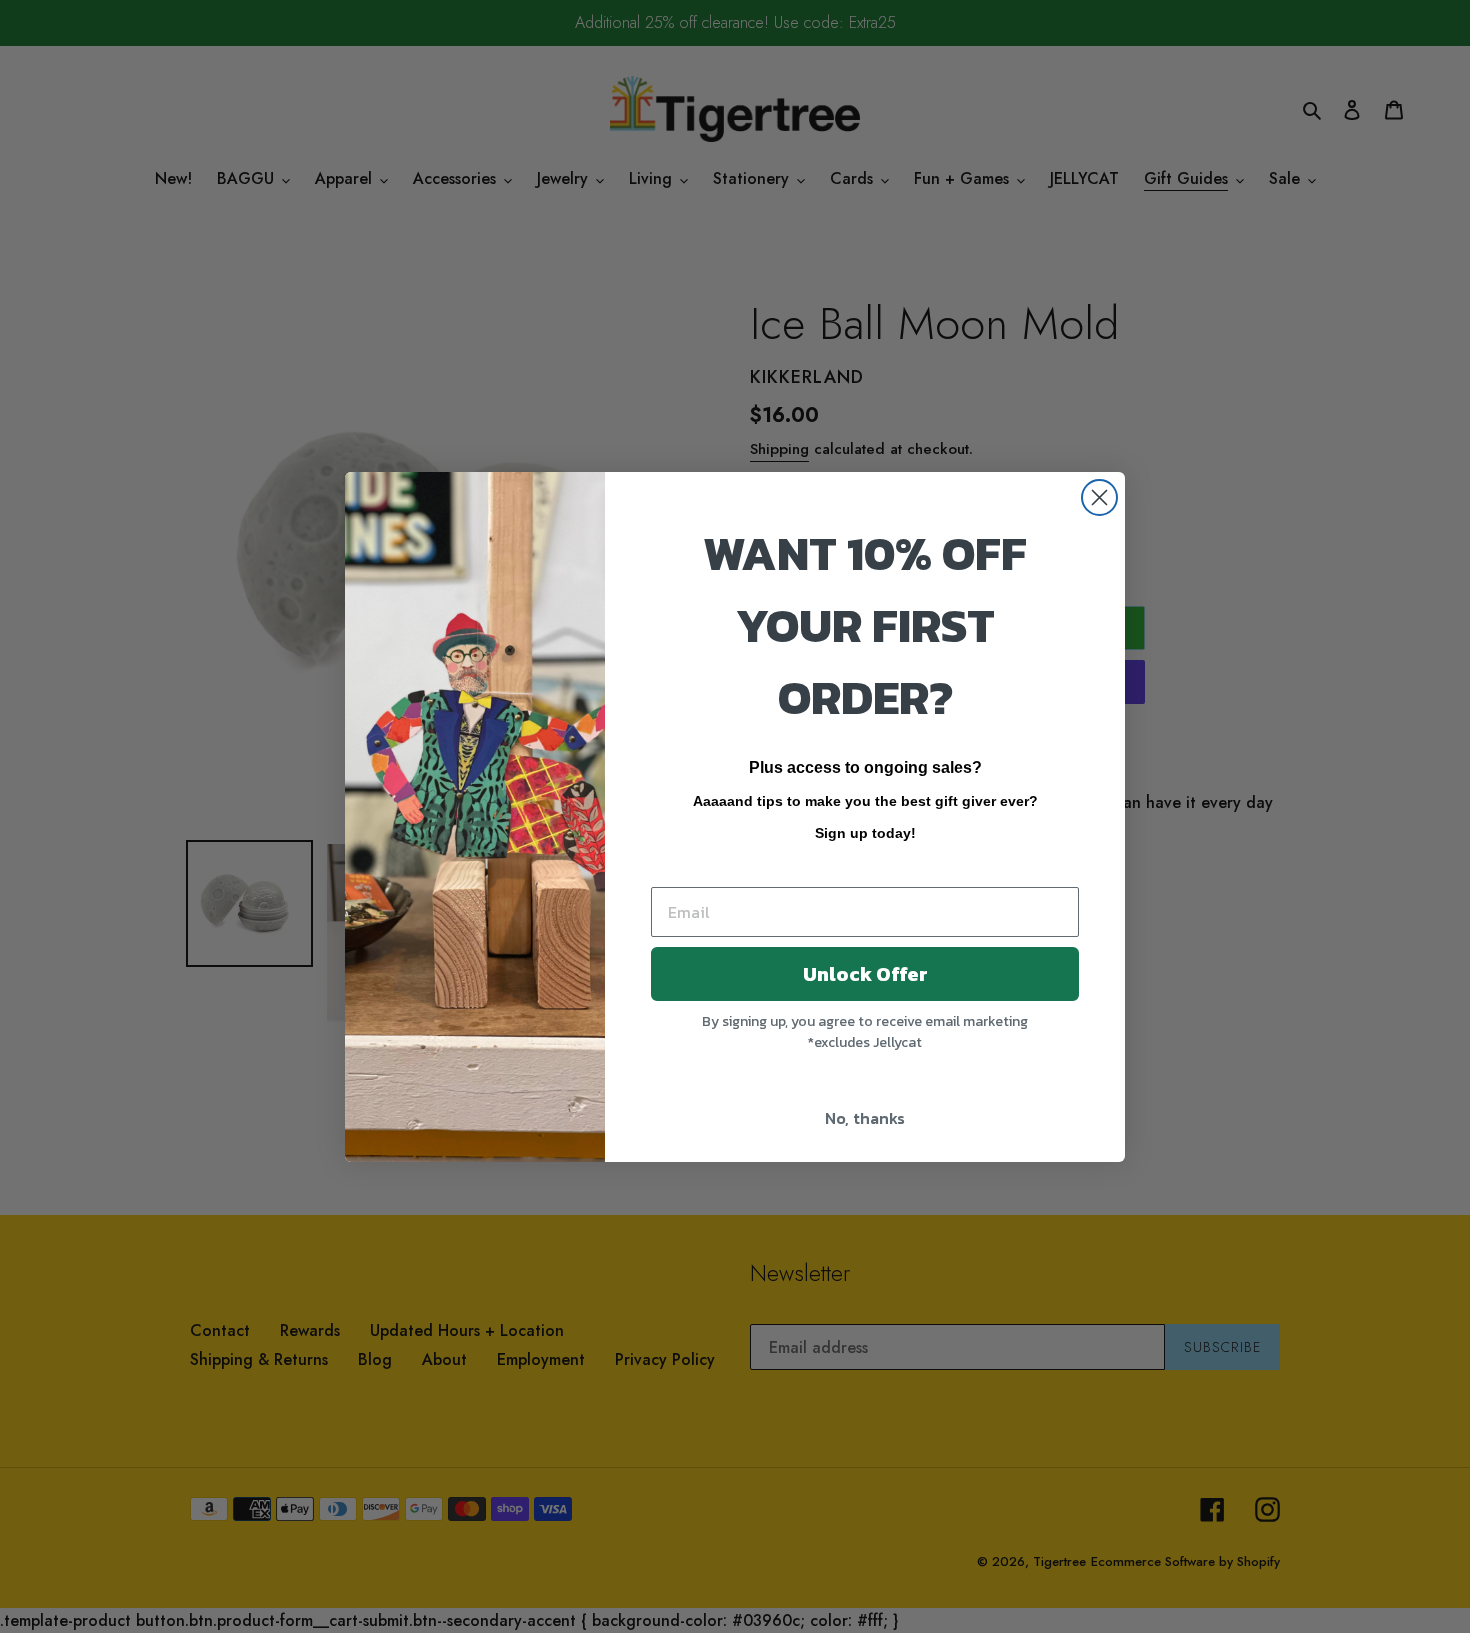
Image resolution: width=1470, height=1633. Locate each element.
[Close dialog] (1099, 497)
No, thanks (865, 1118)
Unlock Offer (865, 974)
